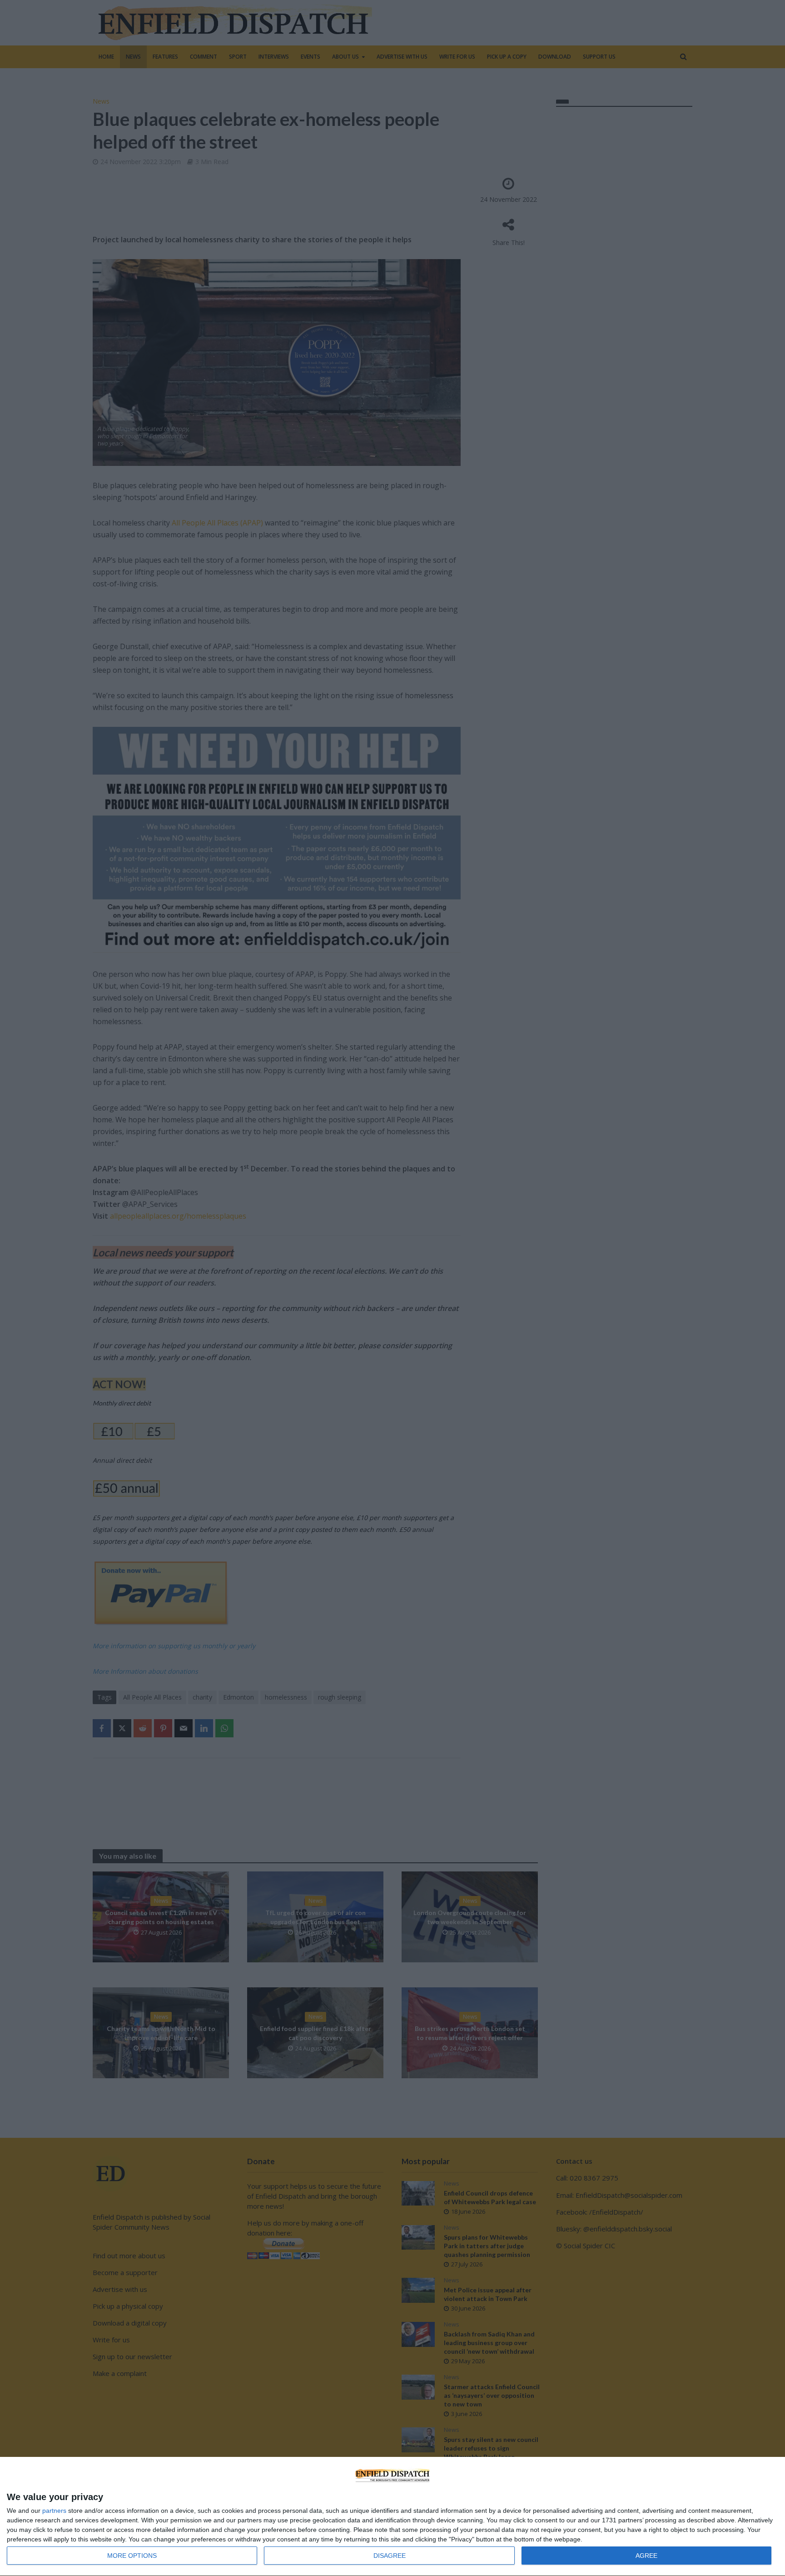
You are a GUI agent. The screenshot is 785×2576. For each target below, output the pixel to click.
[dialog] (392, 2517)
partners (54, 2511)
